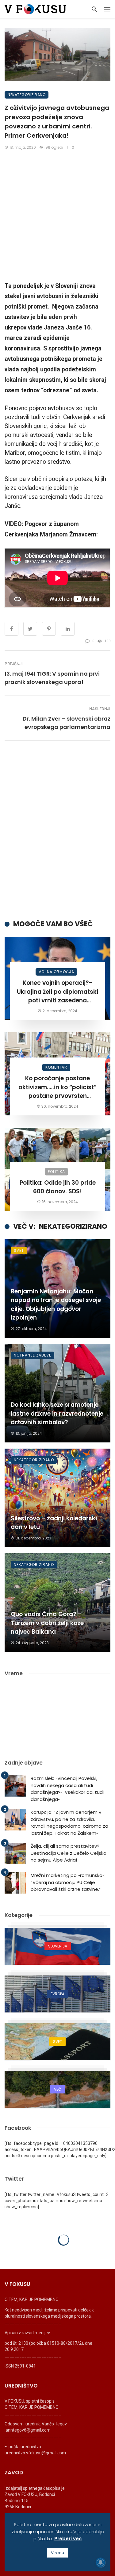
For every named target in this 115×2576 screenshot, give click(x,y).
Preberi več (68, 2539)
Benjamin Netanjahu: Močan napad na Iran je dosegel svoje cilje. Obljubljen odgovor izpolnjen (56, 1305)
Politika (56, 1172)
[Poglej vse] (57, 1946)
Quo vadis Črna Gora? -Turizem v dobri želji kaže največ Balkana (47, 1623)
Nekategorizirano (27, 95)
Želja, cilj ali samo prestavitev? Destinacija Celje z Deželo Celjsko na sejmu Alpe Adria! (69, 1853)
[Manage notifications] (101, 2562)
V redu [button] (57, 2553)
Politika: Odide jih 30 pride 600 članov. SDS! (58, 1187)
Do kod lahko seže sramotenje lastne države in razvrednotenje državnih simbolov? (57, 1413)
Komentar (56, 1067)
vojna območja (56, 972)
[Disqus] (57, 830)
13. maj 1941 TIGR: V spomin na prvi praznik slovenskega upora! (52, 678)
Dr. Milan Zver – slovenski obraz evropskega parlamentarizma (67, 723)
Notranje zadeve (33, 1355)
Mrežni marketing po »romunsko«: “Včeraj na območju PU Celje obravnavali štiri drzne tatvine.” (68, 1882)
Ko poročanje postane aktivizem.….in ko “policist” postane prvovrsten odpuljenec (57, 1087)
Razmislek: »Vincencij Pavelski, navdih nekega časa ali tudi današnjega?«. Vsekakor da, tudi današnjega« (67, 1789)
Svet (19, 1250)
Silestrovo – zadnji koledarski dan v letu (54, 1523)
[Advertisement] (57, 216)
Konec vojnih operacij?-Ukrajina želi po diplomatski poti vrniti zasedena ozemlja (57, 992)
